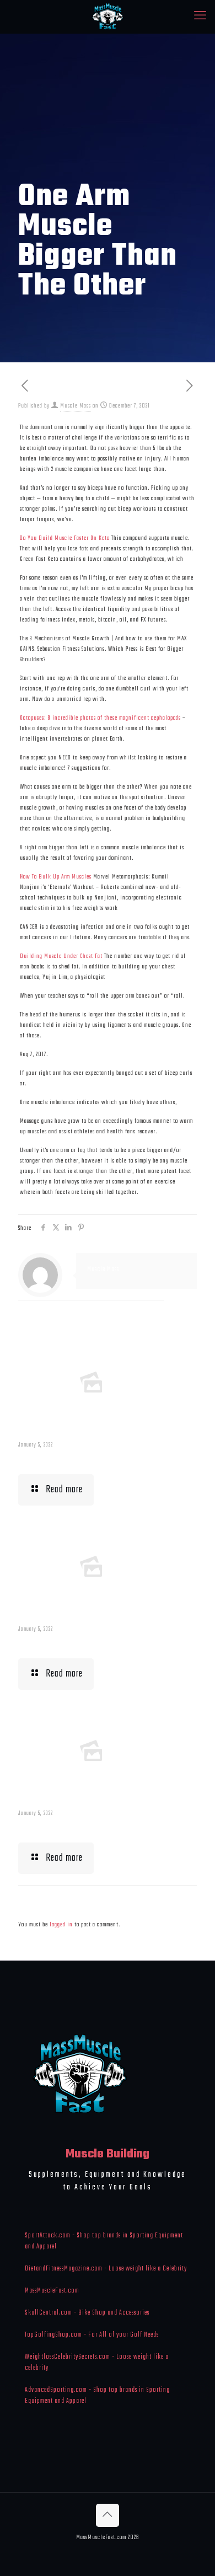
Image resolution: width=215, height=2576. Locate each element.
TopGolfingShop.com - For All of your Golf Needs (92, 2335)
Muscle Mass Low (53, 1459)
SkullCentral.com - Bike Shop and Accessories (87, 2313)
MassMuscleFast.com (52, 2291)
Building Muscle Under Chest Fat (61, 956)
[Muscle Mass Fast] (108, 17)
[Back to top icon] (108, 2515)
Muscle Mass (76, 406)
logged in (61, 1925)
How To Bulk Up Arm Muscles (56, 877)
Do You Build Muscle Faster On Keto (65, 538)
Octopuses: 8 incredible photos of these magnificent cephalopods (100, 718)
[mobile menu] (200, 17)
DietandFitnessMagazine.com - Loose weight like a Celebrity (106, 2269)
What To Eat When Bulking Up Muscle (91, 1828)
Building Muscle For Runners (76, 1643)
